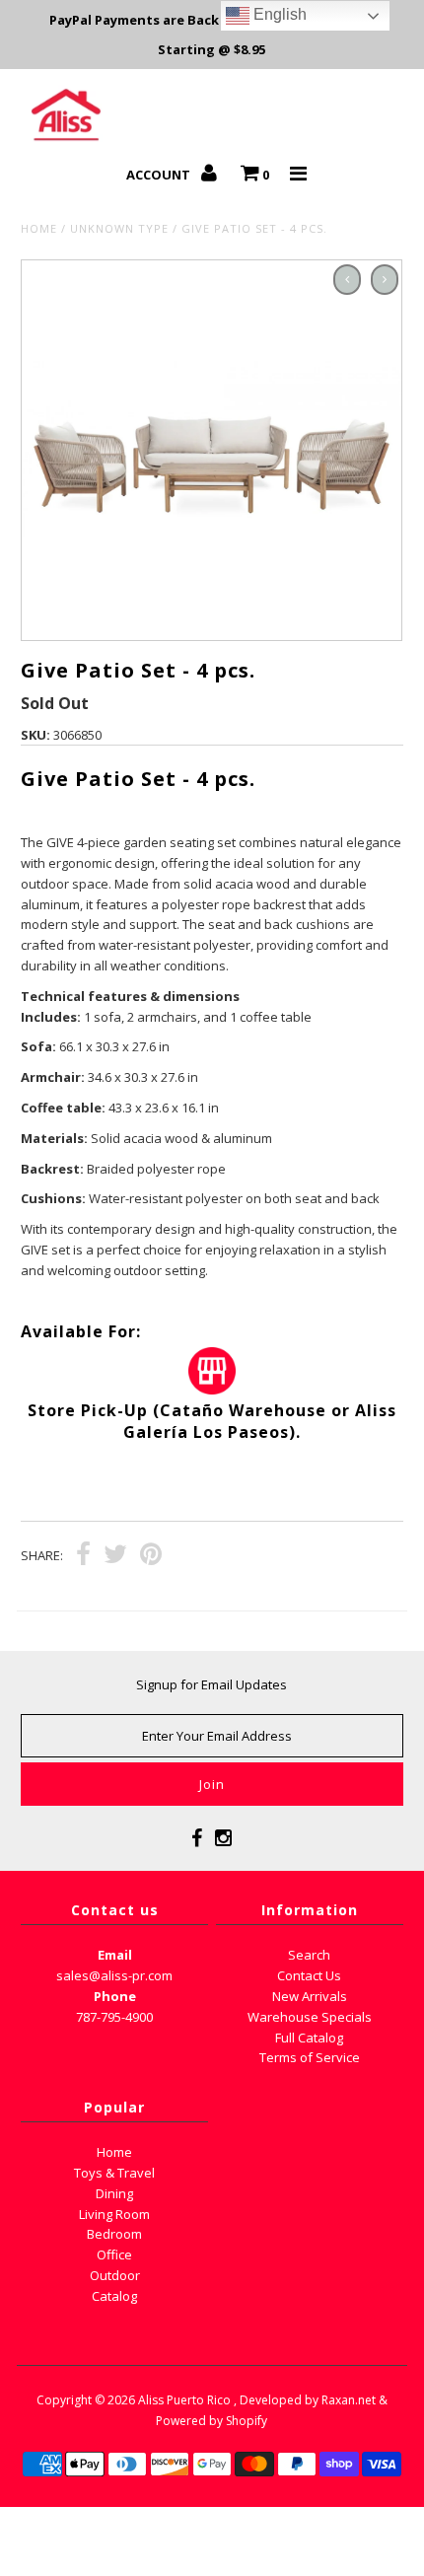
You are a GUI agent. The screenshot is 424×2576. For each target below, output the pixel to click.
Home (39, 228)
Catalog (114, 2296)
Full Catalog (309, 2038)
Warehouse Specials (310, 2017)
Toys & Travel (114, 2173)
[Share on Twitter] (115, 1556)
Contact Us (309, 1975)
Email (115, 1955)
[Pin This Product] (151, 1556)
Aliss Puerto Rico (184, 2400)
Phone (115, 1996)
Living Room (114, 2214)
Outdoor (115, 2275)
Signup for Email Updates (212, 1684)
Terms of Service (310, 2057)
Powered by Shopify (212, 2421)
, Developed (268, 2400)
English (278, 14)
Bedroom (114, 2234)
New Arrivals (310, 1996)
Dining (114, 2193)
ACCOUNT (160, 175)
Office (114, 2254)
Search (309, 1955)
